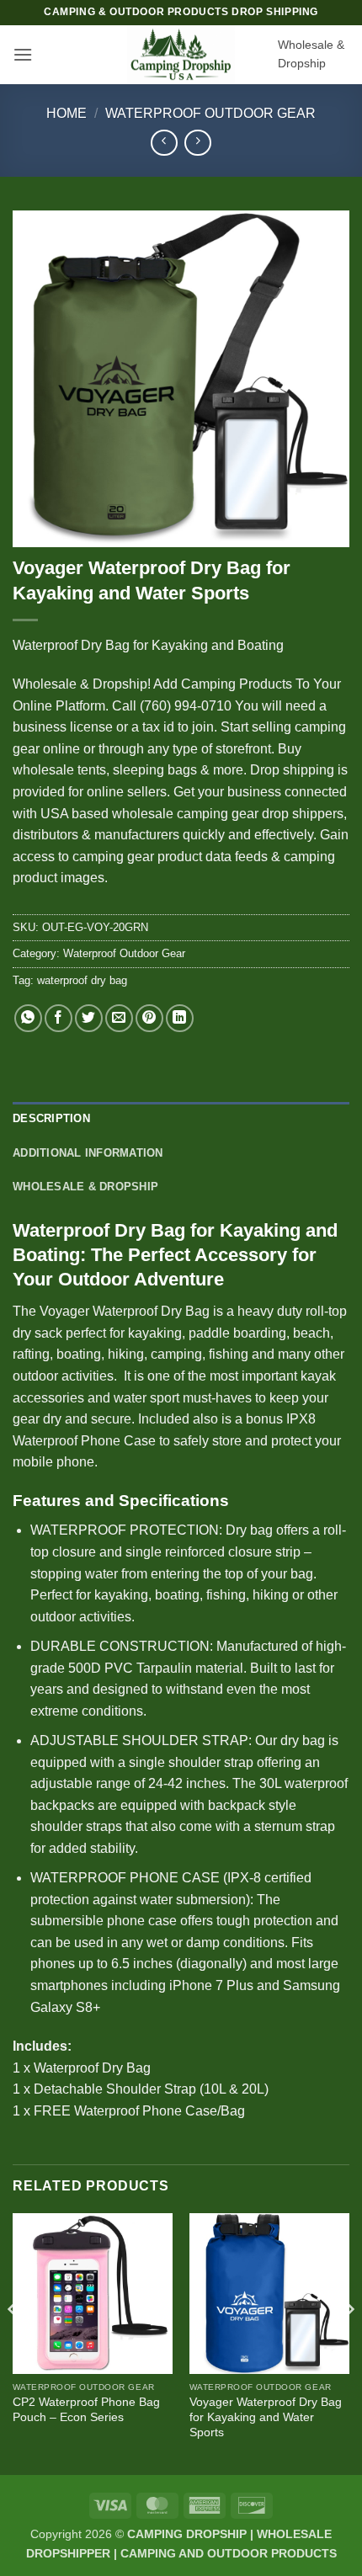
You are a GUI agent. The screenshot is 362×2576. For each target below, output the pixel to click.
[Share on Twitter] (89, 1018)
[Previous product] (197, 143)
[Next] (349, 2342)
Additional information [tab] (88, 1153)
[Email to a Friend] (119, 1018)
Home (67, 113)
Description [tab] (51, 1118)
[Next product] (164, 143)
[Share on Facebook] (59, 1018)
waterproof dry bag (82, 980)
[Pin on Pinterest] (149, 1018)
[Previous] (13, 2342)
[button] (23, 54)
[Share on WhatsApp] (28, 1018)
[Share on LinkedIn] (180, 1018)
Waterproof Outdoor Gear (210, 113)
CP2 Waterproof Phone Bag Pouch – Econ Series (86, 2410)
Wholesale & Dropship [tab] (85, 1187)
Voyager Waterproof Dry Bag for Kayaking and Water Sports (266, 2417)
